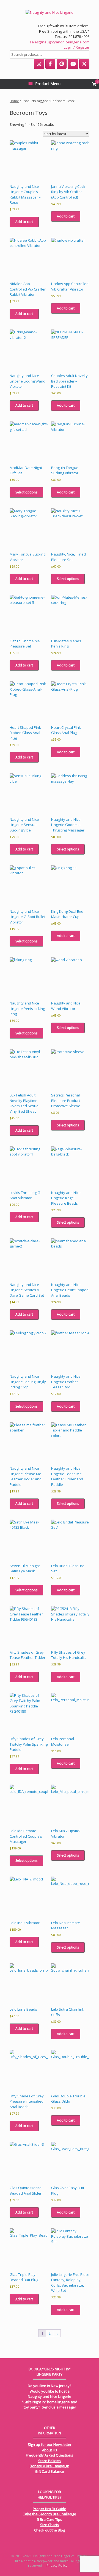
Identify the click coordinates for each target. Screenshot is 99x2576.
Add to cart (24, 222)
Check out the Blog (50, 2530)
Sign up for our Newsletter (50, 2444)
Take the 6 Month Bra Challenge (50, 2514)
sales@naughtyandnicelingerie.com (60, 42)
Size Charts (50, 2525)
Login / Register (77, 47)
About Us (50, 2450)
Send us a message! (59, 2407)
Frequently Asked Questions (50, 2455)
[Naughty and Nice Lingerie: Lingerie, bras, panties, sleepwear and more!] (50, 12)
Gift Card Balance (50, 2471)
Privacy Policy (57, 2565)
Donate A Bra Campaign (50, 2466)
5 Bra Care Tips (50, 2519)
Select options (26, 492)
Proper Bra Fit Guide (50, 2509)
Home (14, 101)
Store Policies (50, 2461)
